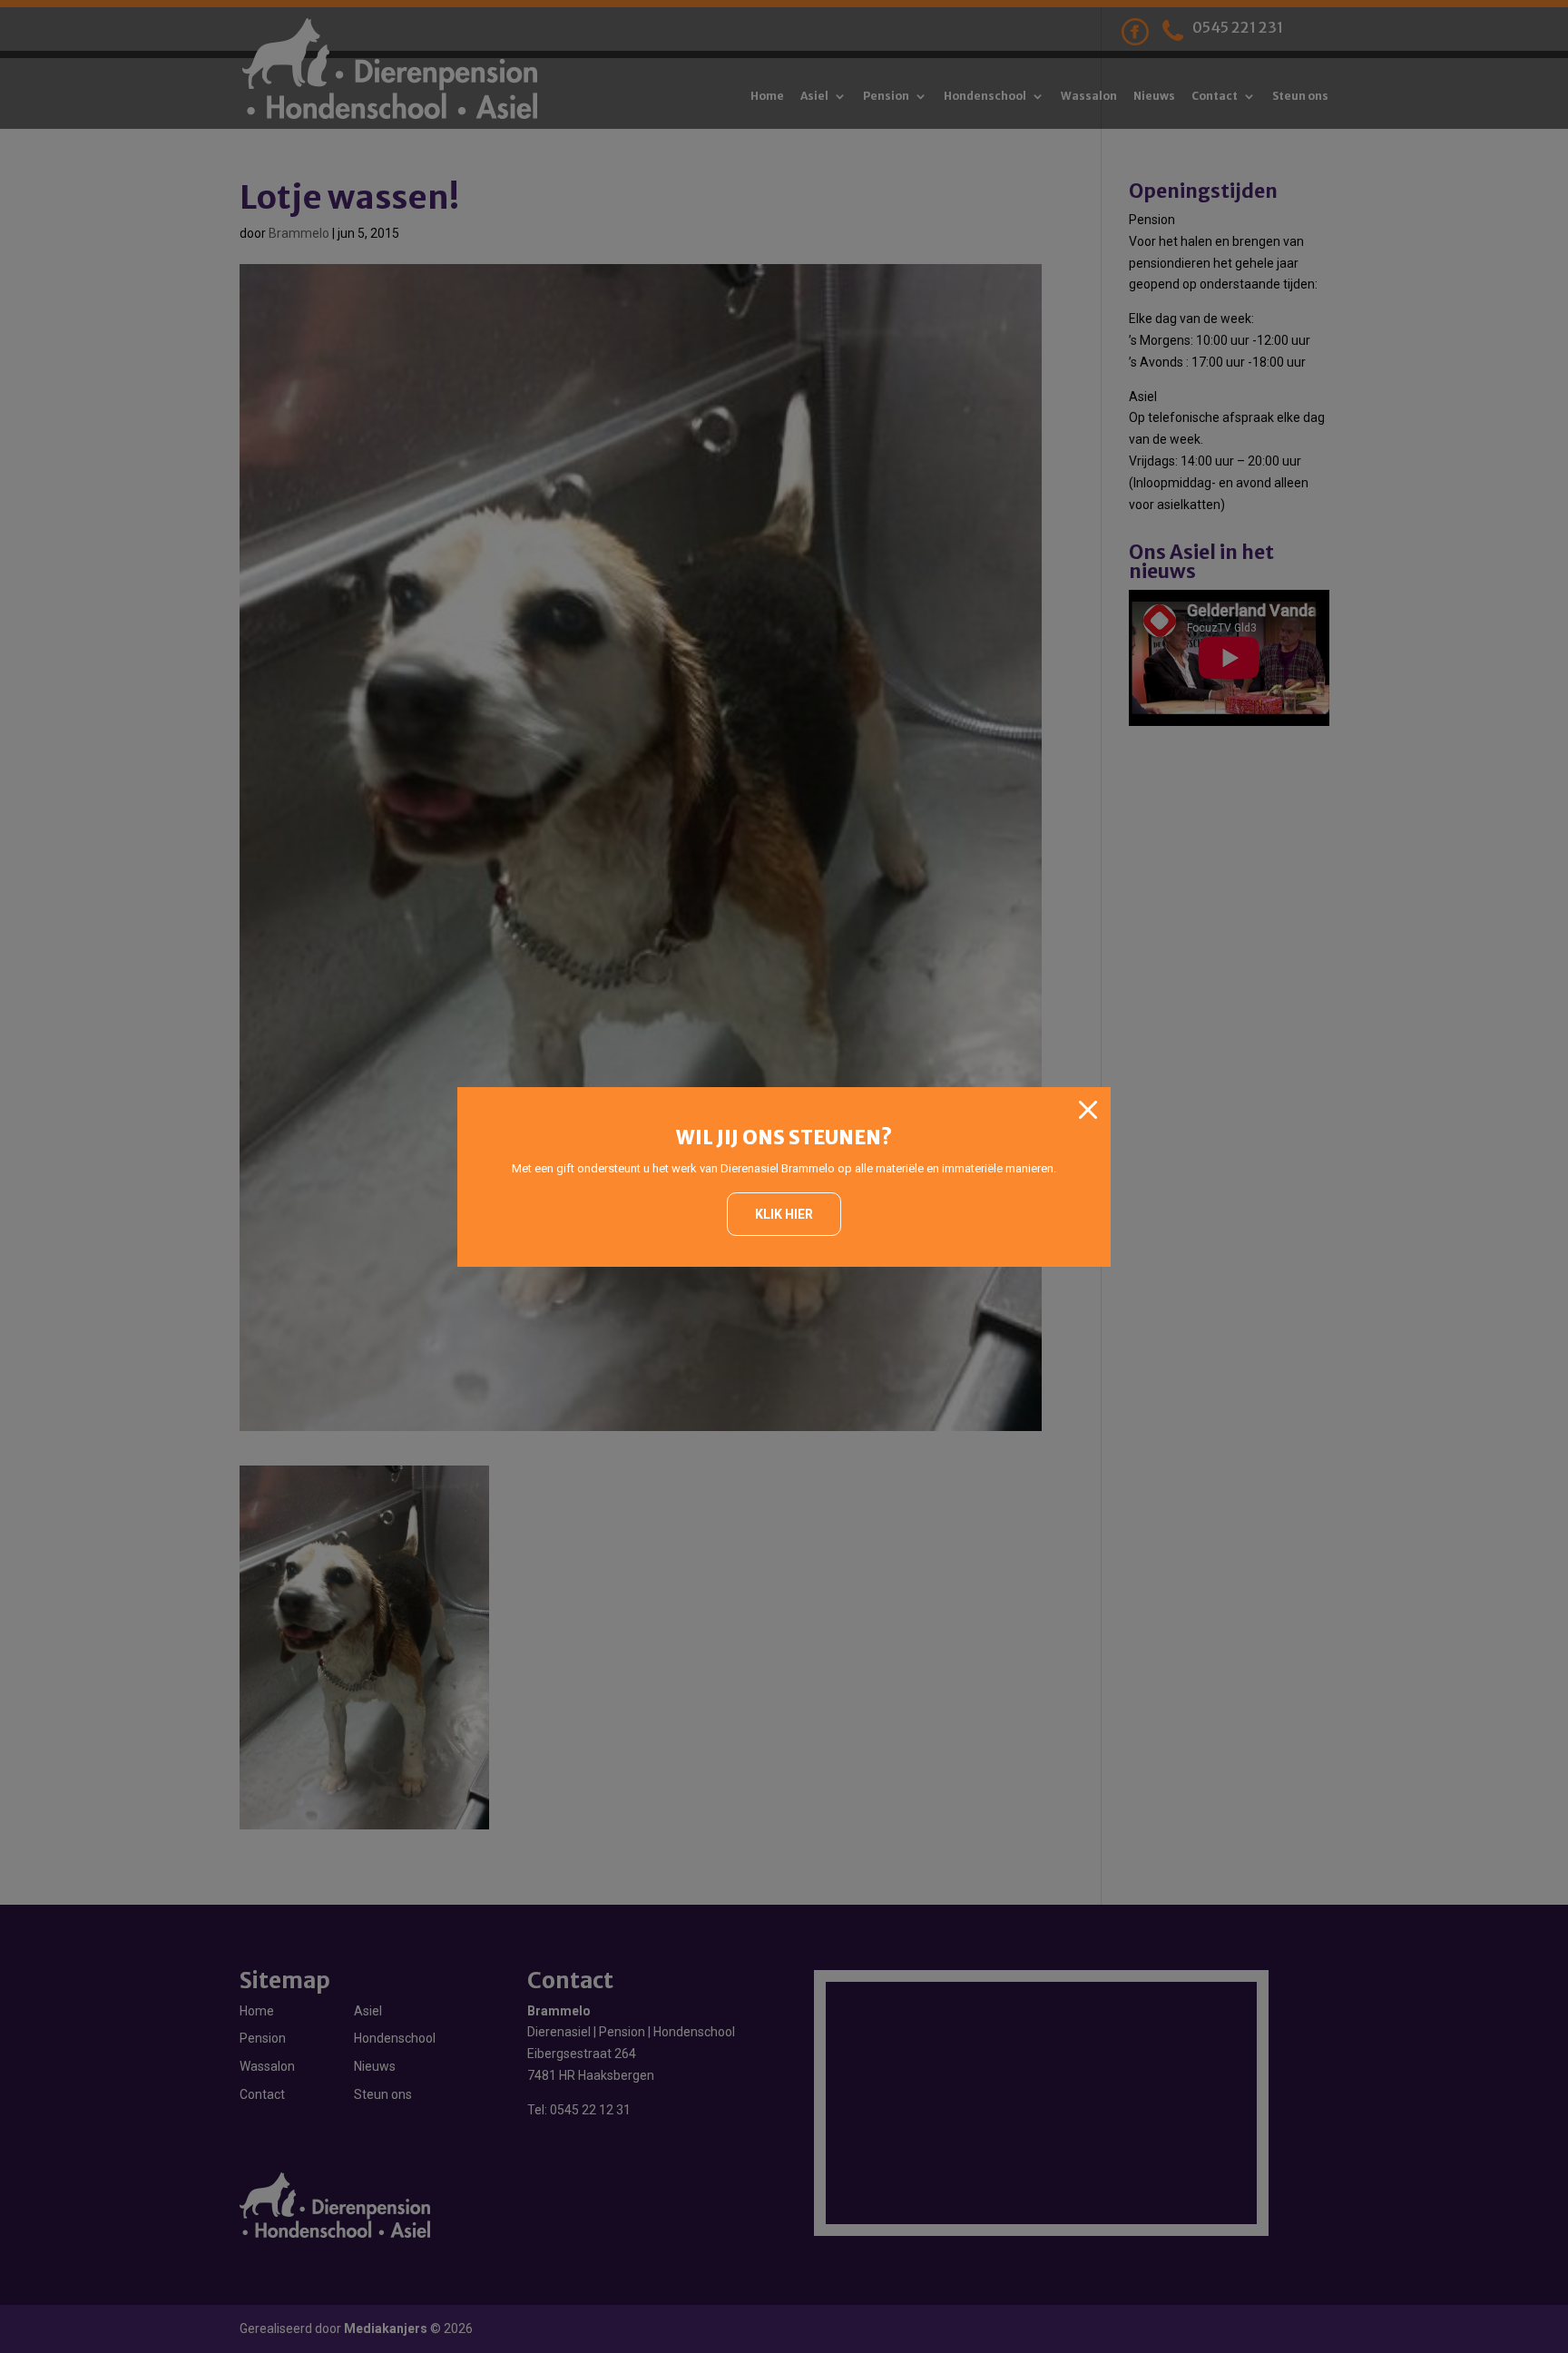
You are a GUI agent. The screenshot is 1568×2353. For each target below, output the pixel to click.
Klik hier (784, 1214)
